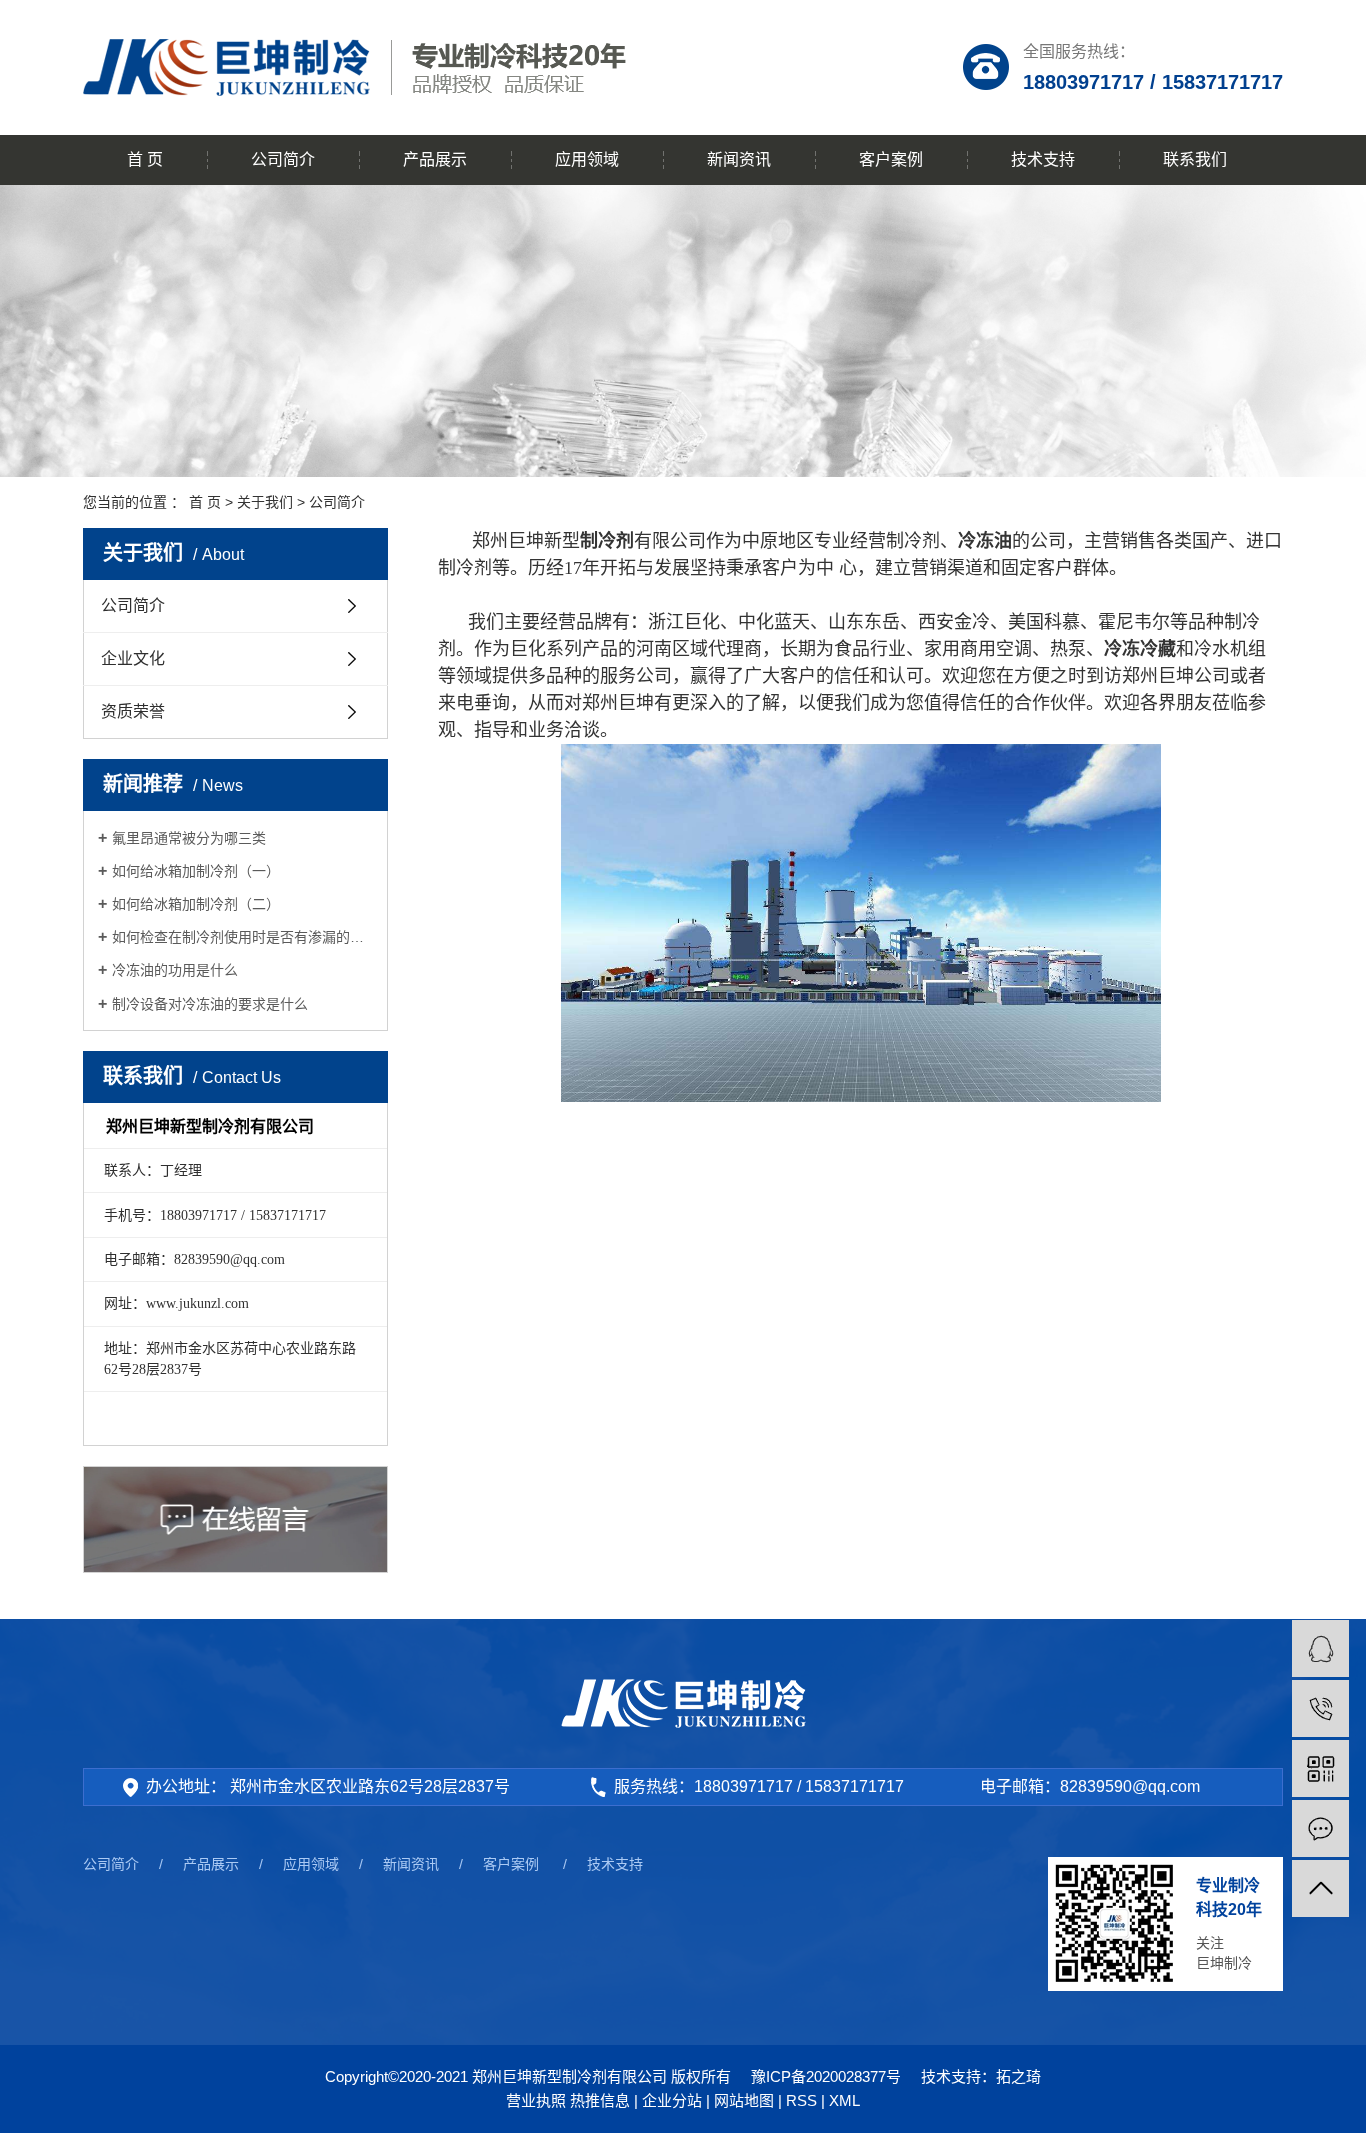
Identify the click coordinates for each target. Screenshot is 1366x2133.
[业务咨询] (1320, 1648)
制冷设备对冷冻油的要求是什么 (210, 1004)
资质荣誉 (133, 711)
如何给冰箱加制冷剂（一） (196, 871)
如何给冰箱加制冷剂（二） (196, 904)
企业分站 (672, 2100)
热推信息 (600, 2100)
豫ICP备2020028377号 (826, 2076)
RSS (801, 2100)
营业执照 (536, 2100)
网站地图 (744, 2100)
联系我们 (1195, 159)
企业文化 (133, 658)
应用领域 (587, 159)
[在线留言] (1320, 1828)
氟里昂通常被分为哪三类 (189, 838)
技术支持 (1043, 159)
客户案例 (891, 159)
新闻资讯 (739, 159)
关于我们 (265, 502)
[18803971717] (1320, 1708)
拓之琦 (1018, 2076)
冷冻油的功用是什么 (175, 970)
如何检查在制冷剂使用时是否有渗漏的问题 (242, 937)
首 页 (145, 159)
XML (844, 2100)
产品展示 (435, 159)
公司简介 (283, 159)
